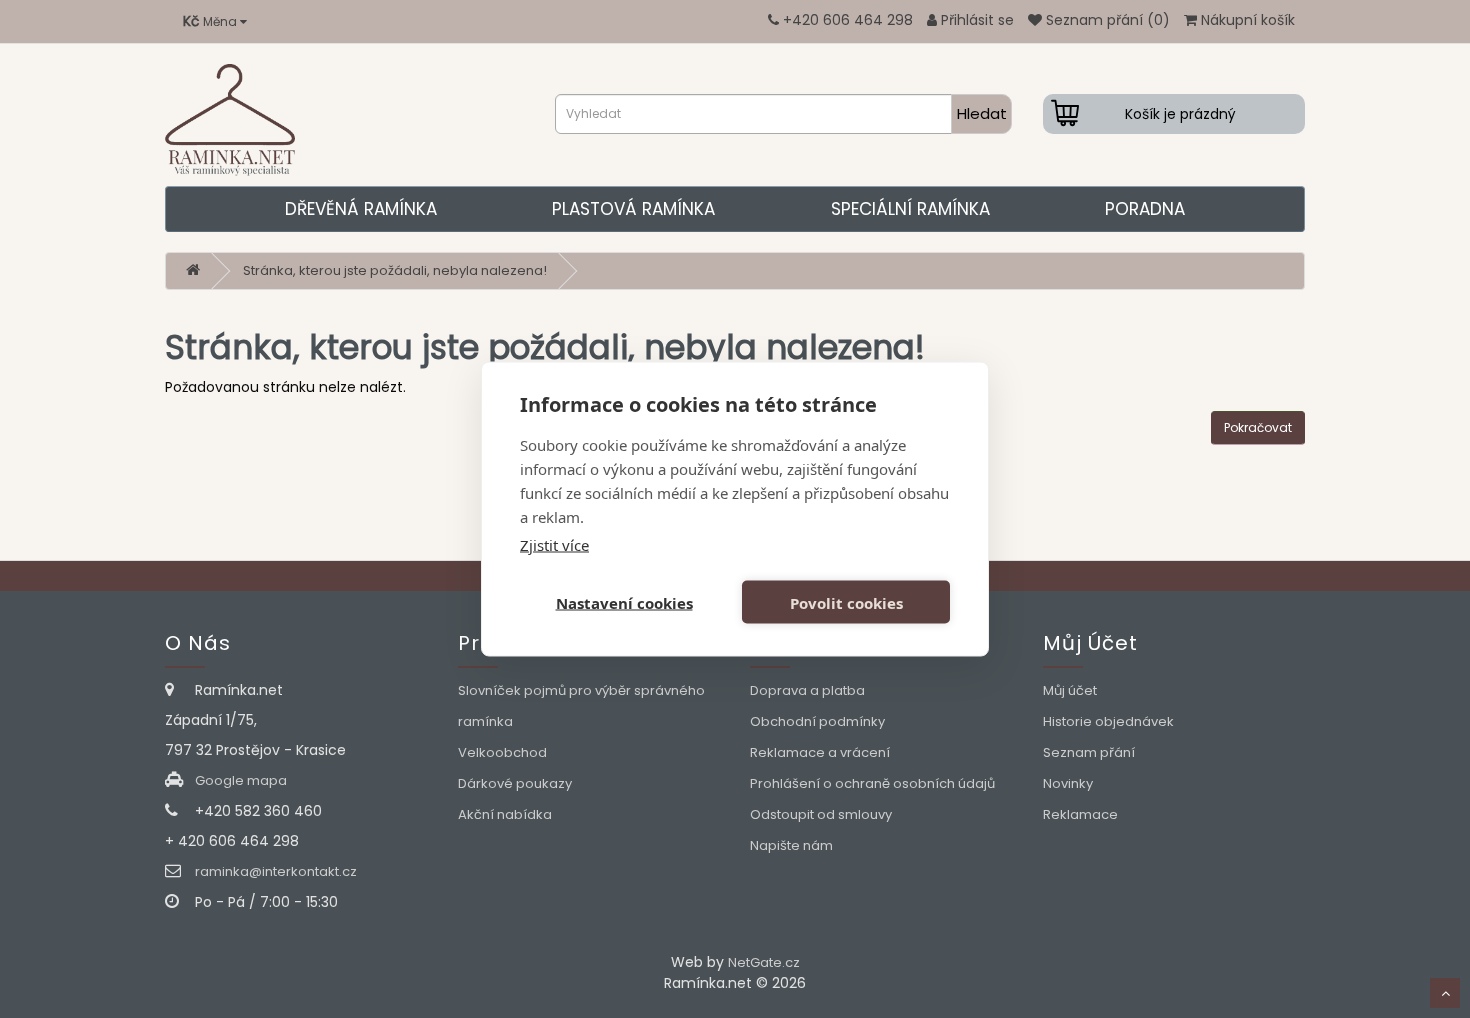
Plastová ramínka (633, 209)
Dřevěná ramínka (361, 209)
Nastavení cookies (624, 602)
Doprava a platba (807, 690)
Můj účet (1070, 690)
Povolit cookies (846, 602)
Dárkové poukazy (515, 783)
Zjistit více (554, 545)
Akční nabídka (505, 814)
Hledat (982, 113)
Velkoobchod (502, 752)
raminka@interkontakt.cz (276, 871)
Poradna (1145, 209)
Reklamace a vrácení (820, 752)
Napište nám (791, 845)
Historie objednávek (1108, 721)
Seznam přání (1089, 752)
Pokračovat (1258, 427)
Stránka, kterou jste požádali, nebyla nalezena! (395, 270)
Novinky (1068, 783)
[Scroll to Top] (1445, 993)
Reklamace (1080, 814)
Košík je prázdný (1180, 114)
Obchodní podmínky (817, 721)
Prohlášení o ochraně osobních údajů (872, 783)
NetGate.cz (764, 962)
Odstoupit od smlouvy (821, 814)
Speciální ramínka (910, 209)
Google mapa (241, 780)
